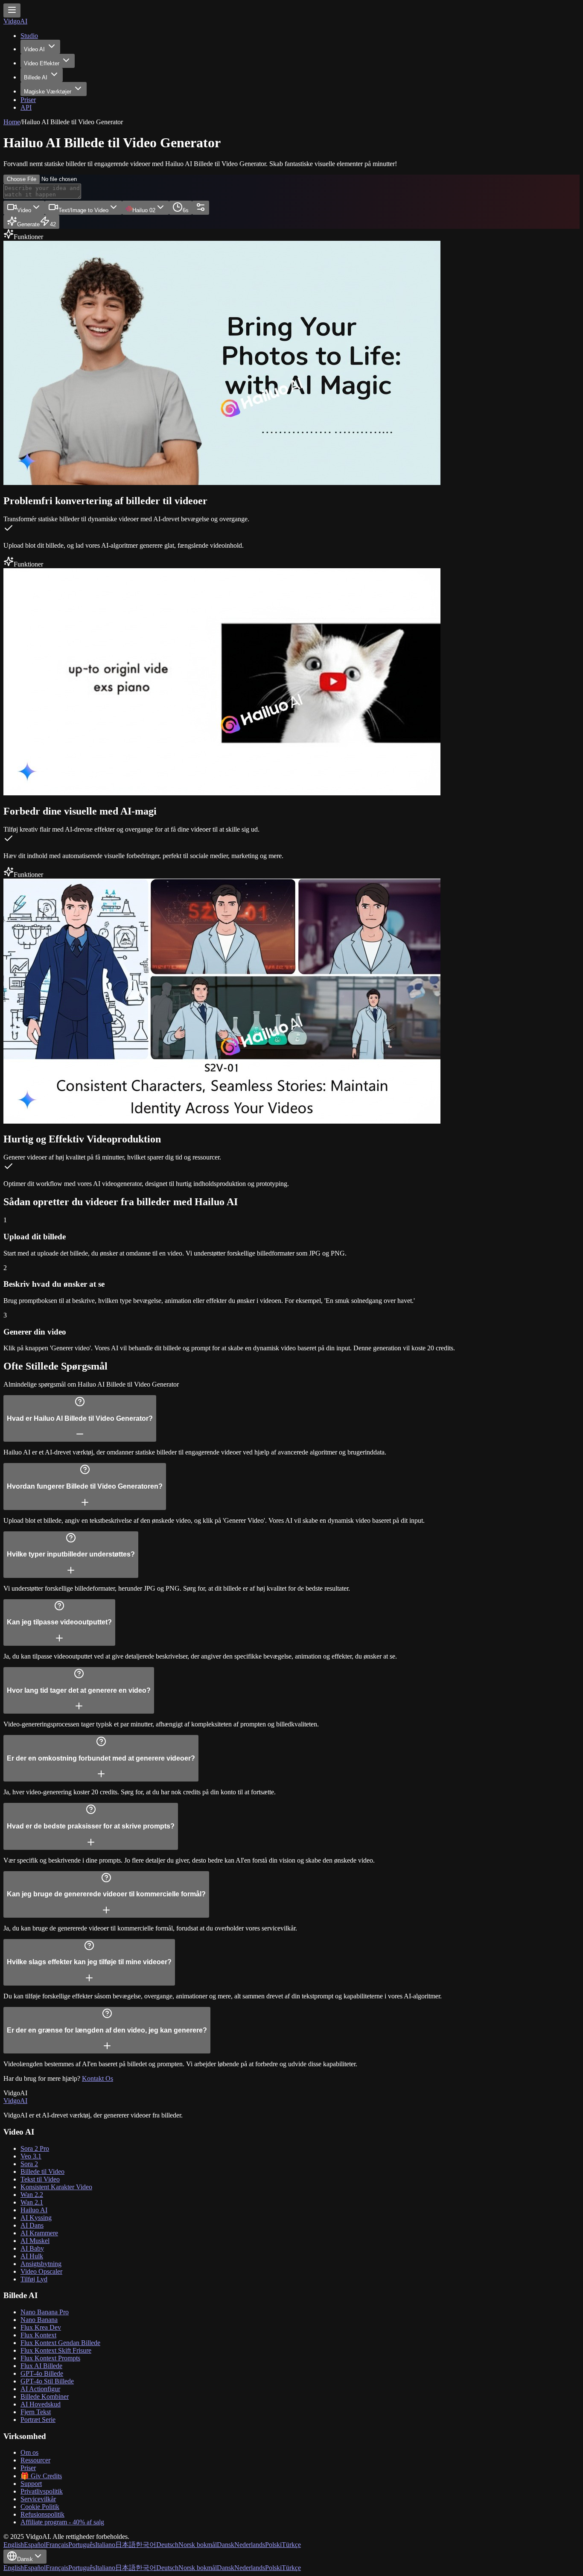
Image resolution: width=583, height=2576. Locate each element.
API (26, 107)
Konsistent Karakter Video (56, 2187)
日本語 (125, 2545)
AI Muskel (35, 2241)
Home (12, 122)
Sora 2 (29, 2164)
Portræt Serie (38, 2420)
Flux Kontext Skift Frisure (56, 2350)
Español (35, 2545)
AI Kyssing (36, 2218)
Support (31, 2484)
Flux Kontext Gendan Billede (60, 2343)
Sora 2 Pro (35, 2148)
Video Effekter (42, 63)
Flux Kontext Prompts (50, 2358)
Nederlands (250, 2545)
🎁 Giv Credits (41, 2476)
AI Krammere (39, 2233)
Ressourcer (35, 2460)
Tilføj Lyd (34, 2279)
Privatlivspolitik (42, 2491)
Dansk (226, 2545)
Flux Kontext (38, 2335)
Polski (273, 2545)
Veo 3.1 (31, 2156)
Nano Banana (39, 2320)
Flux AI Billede (41, 2366)
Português (82, 2545)
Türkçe (291, 2545)
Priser (28, 100)
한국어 (146, 2545)
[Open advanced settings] (201, 208)
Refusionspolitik (42, 2514)
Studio (29, 36)
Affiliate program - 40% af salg (62, 2522)
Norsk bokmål (198, 2545)
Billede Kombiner (45, 2396)
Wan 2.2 (32, 2195)
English (14, 2545)
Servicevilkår (38, 2499)
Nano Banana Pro (45, 2312)
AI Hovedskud (41, 2404)
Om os (29, 2452)
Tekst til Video (40, 2179)
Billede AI (36, 77)
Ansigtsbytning (41, 2264)
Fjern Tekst (36, 2412)
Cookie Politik (40, 2507)
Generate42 (36, 224)
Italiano (105, 2545)
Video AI (34, 49)
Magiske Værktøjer (48, 92)
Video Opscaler (41, 2271)
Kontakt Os (98, 2078)
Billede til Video (42, 2171)
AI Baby (32, 2248)
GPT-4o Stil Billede (47, 2381)
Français (57, 2545)
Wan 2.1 (32, 2202)
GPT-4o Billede (42, 2373)
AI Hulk (32, 2256)
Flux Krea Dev (41, 2327)
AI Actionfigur (40, 2389)
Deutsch (167, 2545)
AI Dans (32, 2225)
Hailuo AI (34, 2210)
